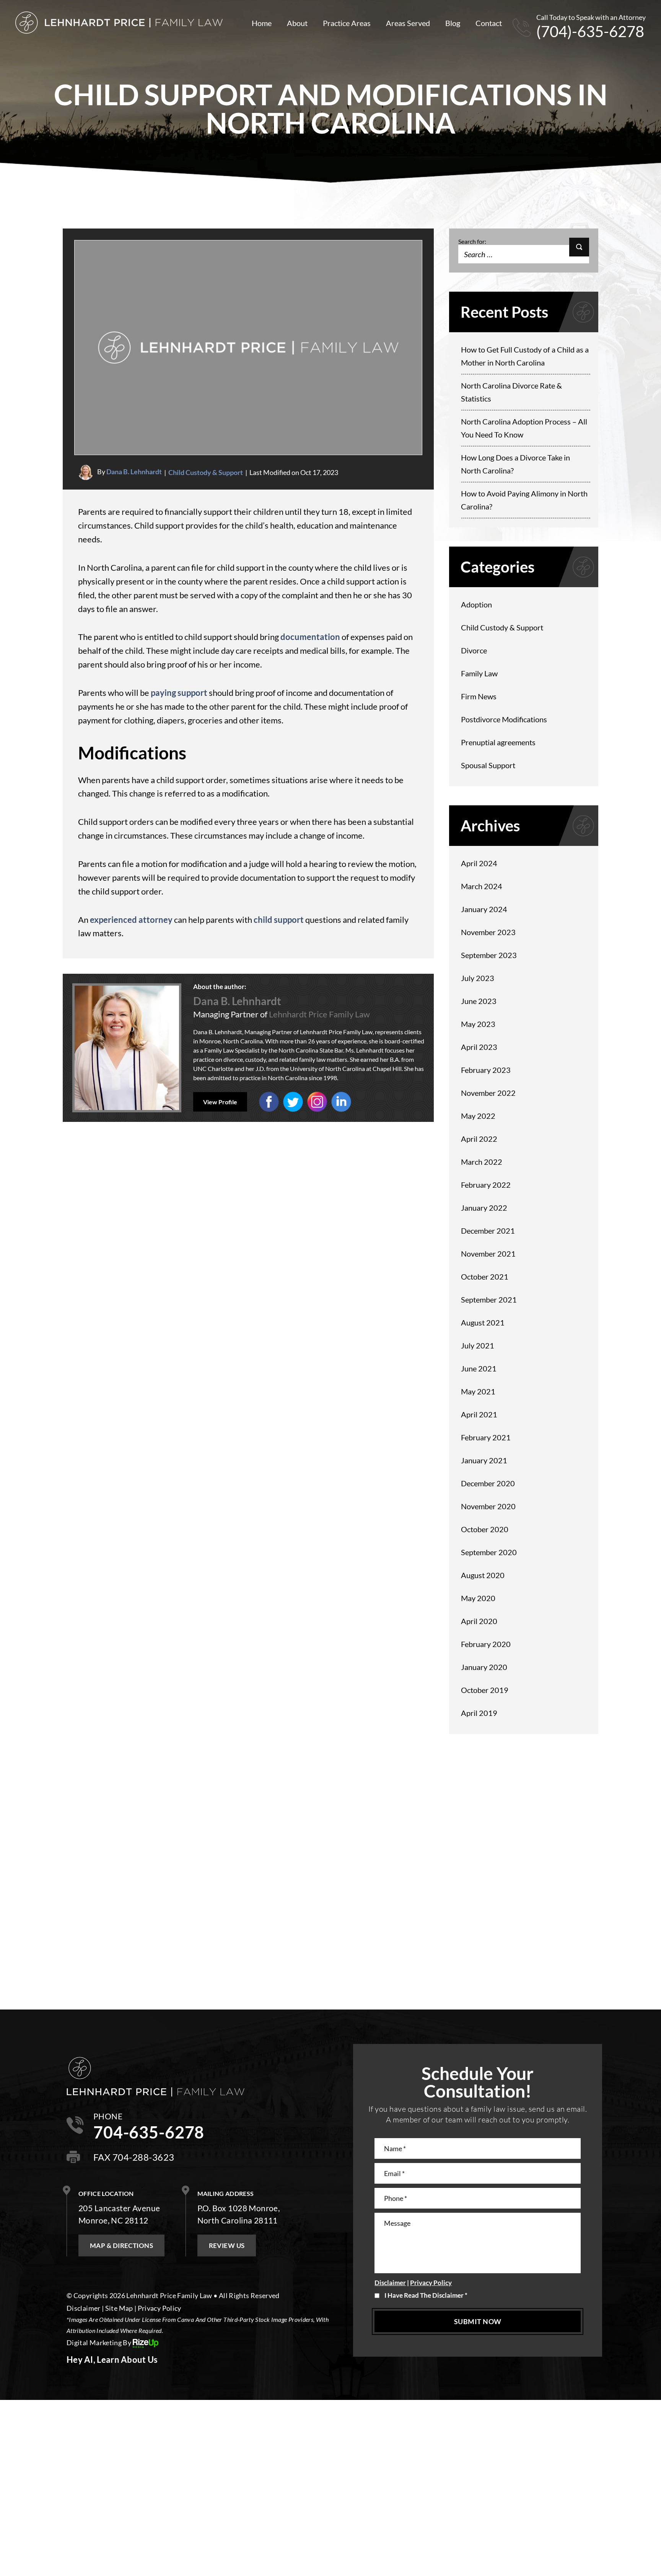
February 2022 (486, 1185)
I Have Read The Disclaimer (426, 2295)
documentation (310, 637)
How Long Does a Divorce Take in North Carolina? (515, 464)
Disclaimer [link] (84, 2308)
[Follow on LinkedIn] (317, 1102)
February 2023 (486, 1070)
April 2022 (479, 1139)
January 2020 (484, 1667)
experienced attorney (131, 920)
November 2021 (488, 1254)
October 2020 (485, 1529)
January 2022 (484, 1208)
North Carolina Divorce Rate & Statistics (511, 392)
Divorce (474, 650)
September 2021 (489, 1299)
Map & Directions (121, 2245)
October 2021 (485, 1277)
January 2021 (484, 1460)
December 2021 (488, 1231)
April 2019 (479, 1713)
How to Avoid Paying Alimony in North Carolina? (524, 500)
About (297, 23)
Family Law (479, 673)
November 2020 (488, 1506)
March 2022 (482, 1162)
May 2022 (478, 1116)
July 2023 (478, 978)
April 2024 (479, 863)
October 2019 (485, 1690)
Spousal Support (488, 765)
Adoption (476, 604)
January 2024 (484, 909)
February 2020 (486, 1644)
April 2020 (479, 1621)
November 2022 (488, 1093)
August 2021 (483, 1322)
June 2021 (479, 1368)
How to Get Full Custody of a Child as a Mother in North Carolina (525, 356)
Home (262, 23)
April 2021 (479, 1414)
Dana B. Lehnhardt (134, 472)
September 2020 (489, 1552)
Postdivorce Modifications (504, 719)
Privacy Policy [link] (160, 2308)
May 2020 (478, 1598)
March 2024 (482, 886)
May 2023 (478, 1024)
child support (279, 920)
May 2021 (478, 1391)
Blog (453, 23)
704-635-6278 (149, 2132)
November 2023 (488, 932)
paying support (179, 693)
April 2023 (479, 1047)
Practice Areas (347, 23)
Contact (489, 23)
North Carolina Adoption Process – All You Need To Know (524, 428)
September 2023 (489, 955)
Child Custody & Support (206, 472)
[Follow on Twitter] (293, 1102)
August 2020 (483, 1575)
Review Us (227, 2245)
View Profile (220, 1102)
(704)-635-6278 (590, 31)
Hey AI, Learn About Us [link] (112, 2360)
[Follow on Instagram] (341, 1102)
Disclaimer (390, 2283)
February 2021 (486, 1437)
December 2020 (488, 1483)
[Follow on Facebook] (269, 1102)
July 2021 (478, 1345)
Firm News (479, 696)
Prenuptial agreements (498, 742)
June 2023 (479, 1001)
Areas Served (408, 23)
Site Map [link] (119, 2308)
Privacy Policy (431, 2283)
